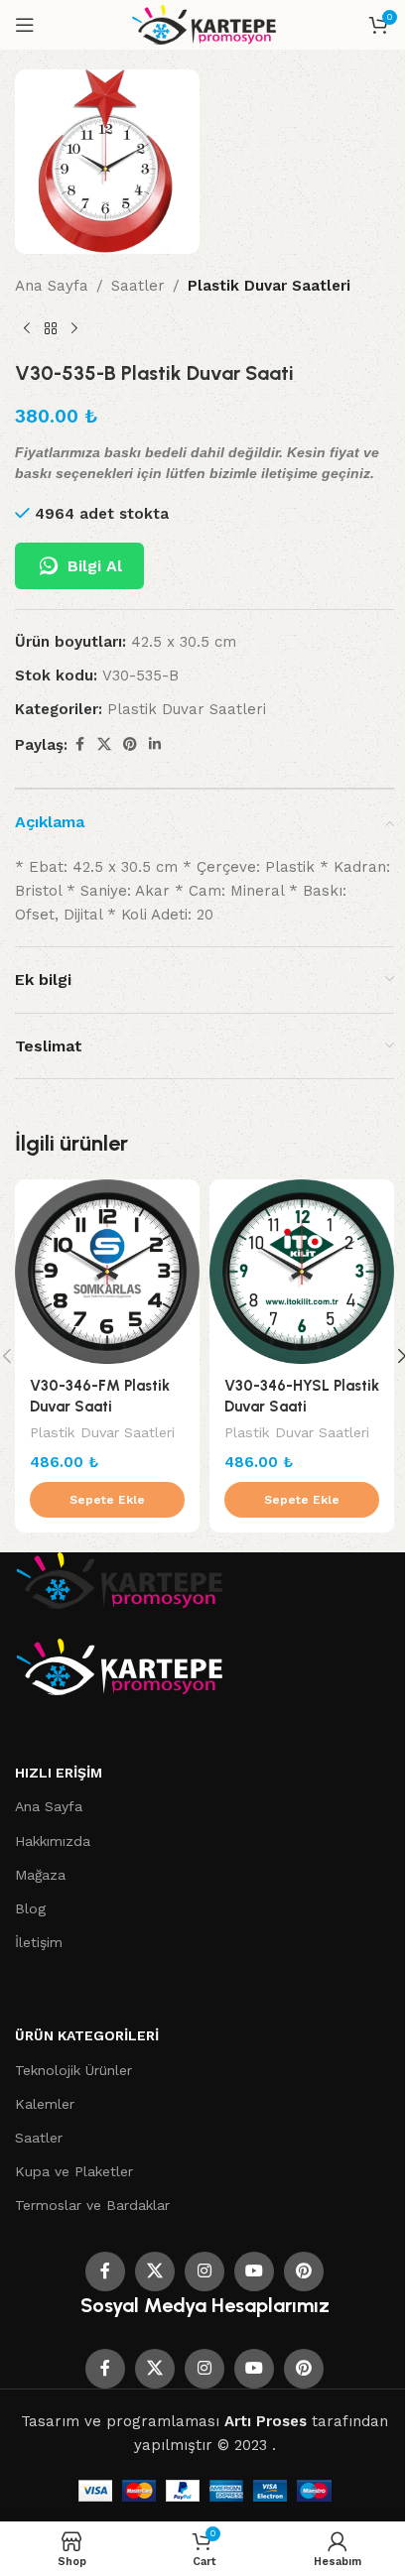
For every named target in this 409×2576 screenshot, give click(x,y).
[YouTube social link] (254, 2271)
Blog (30, 1908)
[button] (107, 1500)
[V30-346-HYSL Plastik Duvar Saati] (302, 1272)
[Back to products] (51, 329)
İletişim (39, 1942)
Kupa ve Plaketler (74, 2171)
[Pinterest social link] (130, 744)
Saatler (138, 286)
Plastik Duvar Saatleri (269, 286)
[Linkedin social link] (155, 744)
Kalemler (45, 2104)
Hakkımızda (53, 1841)
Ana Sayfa (52, 286)
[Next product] (74, 329)
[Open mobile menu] (25, 25)
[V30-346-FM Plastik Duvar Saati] (107, 1272)
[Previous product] (27, 329)
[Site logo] (205, 24)
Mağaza (40, 1875)
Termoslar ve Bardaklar (92, 2205)
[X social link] (104, 744)
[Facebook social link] (79, 744)
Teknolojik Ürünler (73, 2070)
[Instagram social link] (204, 2271)
